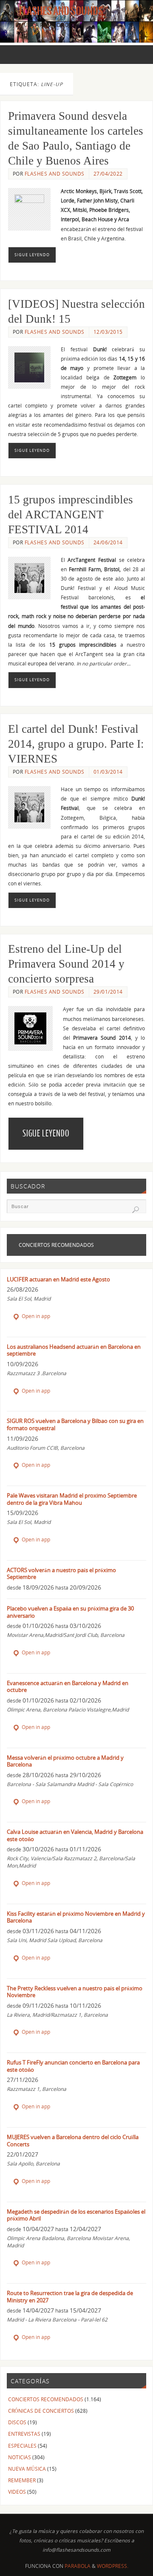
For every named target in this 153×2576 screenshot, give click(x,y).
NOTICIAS (20, 2457)
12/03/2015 (108, 332)
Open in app (35, 1316)
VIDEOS (17, 2492)
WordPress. (113, 2566)
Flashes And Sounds (61, 11)
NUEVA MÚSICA (27, 2469)
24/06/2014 (108, 542)
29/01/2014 (108, 992)
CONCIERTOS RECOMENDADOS (46, 2399)
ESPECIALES (22, 2446)
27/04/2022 (108, 174)
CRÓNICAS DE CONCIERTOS (41, 2411)
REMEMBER (22, 2480)
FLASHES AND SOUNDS (55, 174)
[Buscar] (136, 1210)
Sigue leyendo (32, 255)
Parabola (78, 2566)
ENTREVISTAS (24, 2434)
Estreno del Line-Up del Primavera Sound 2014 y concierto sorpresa (66, 964)
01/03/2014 (108, 772)
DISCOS (17, 2422)
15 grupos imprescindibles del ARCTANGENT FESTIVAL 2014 (71, 515)
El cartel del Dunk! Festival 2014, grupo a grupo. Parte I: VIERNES (76, 744)
